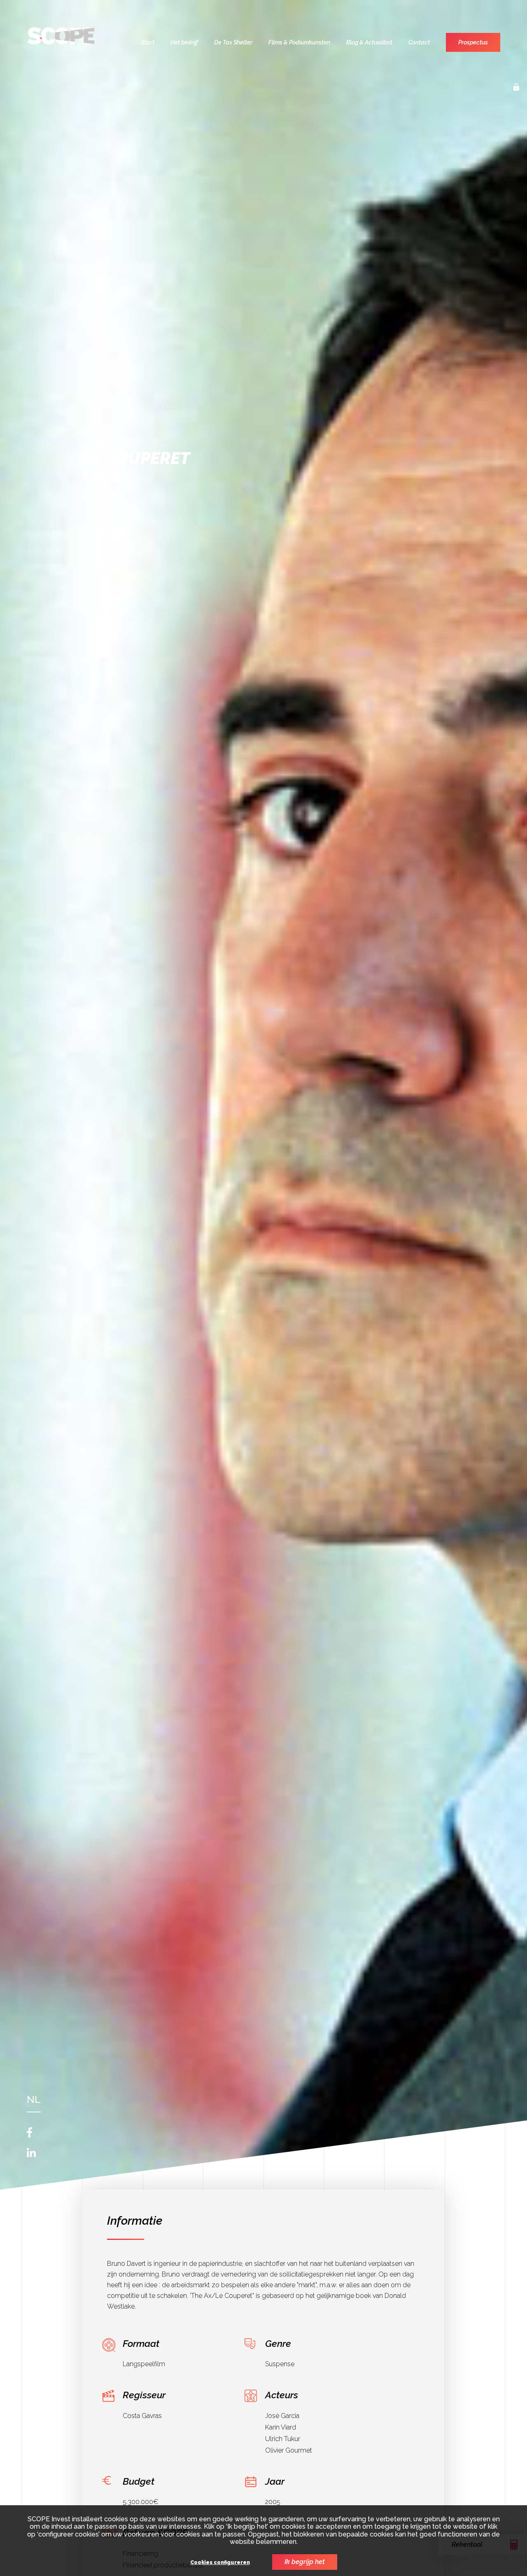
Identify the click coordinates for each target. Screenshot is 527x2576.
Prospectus (473, 42)
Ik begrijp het (305, 2562)
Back (90, 498)
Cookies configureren (220, 2563)
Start (148, 42)
